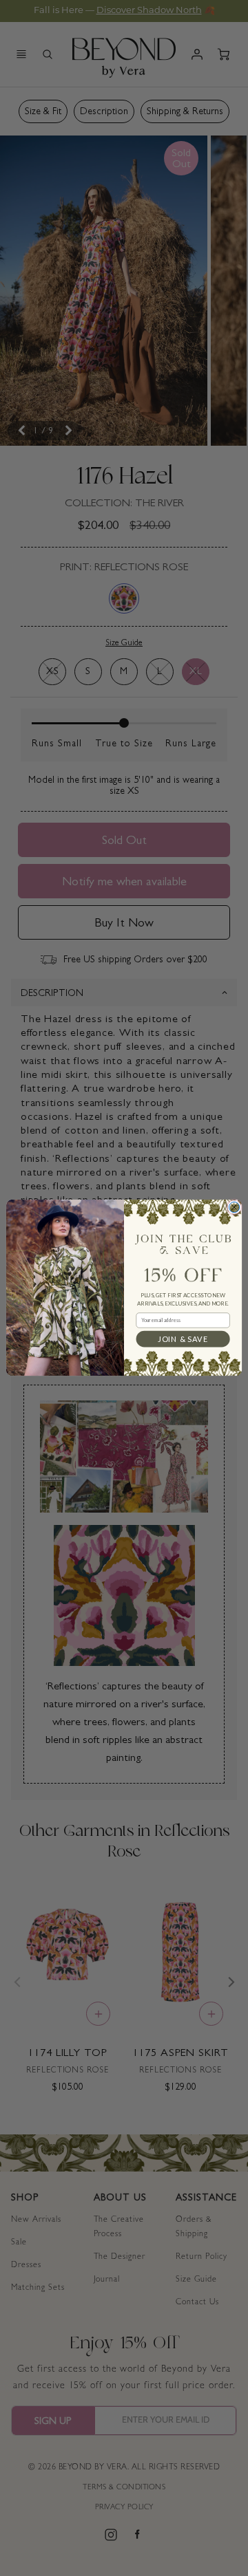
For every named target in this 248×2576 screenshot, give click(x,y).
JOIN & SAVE (183, 1339)
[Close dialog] (234, 1208)
